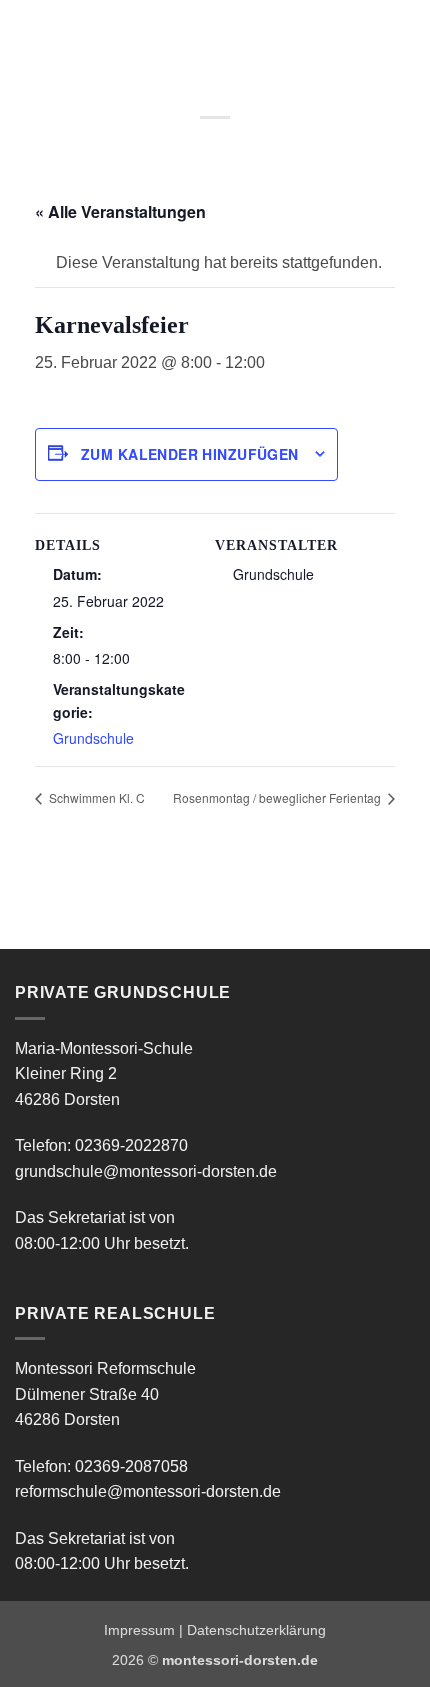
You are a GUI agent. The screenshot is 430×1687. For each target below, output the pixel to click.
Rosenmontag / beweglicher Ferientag (278, 797)
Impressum (139, 1630)
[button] (27, 34)
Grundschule (93, 738)
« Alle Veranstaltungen (120, 211)
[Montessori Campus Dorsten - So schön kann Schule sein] (188, 35)
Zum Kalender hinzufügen (190, 454)
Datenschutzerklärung (256, 1630)
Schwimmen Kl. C (95, 797)
